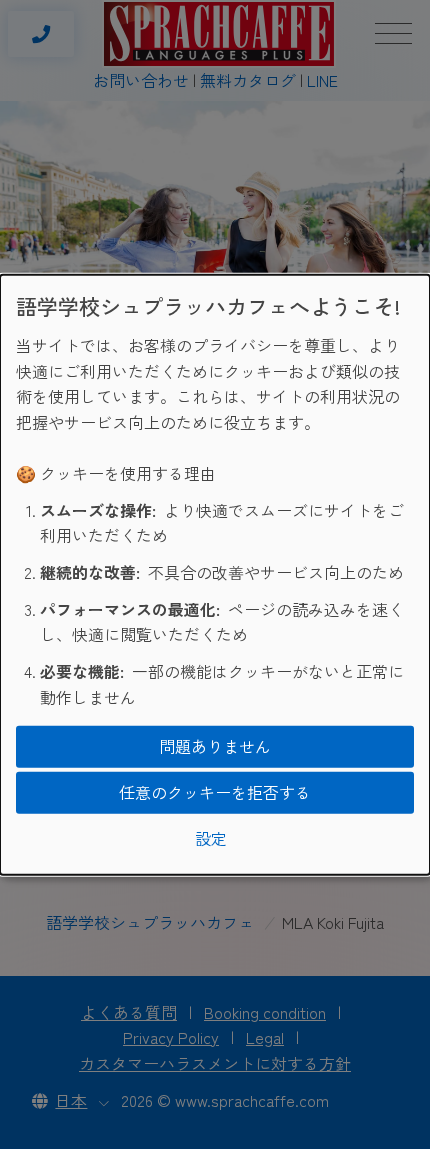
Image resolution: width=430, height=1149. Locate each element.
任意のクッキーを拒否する (215, 792)
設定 (211, 837)
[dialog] (215, 574)
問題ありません (215, 746)
